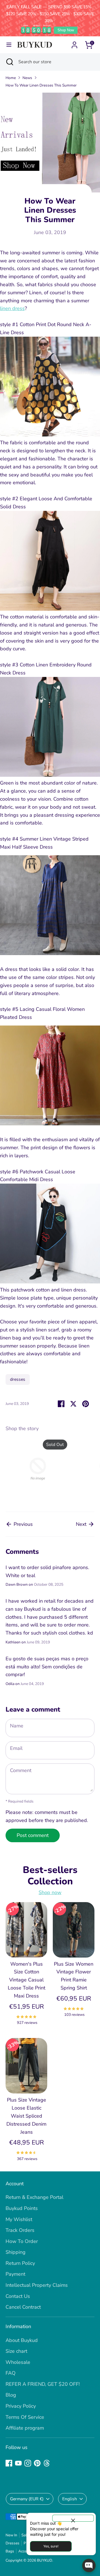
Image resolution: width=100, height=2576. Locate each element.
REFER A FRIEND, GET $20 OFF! (43, 2384)
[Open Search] (9, 62)
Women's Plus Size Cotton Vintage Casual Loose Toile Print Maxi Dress (27, 1980)
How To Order (22, 2241)
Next (82, 1524)
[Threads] (47, 2463)
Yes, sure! (51, 2546)
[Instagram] (28, 2463)
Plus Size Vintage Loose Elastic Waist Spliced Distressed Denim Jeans (26, 2116)
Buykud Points (22, 2208)
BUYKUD (45, 2560)
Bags (10, 2551)
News (27, 78)
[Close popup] (73, 2518)
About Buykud (22, 2340)
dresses (18, 1379)
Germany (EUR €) (27, 2499)
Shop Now (66, 30)
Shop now (50, 1892)
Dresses (12, 2543)
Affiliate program (25, 2428)
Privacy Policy (21, 2406)
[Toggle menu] (9, 45)
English (70, 2499)
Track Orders (20, 2230)
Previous (22, 1524)
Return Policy (20, 2263)
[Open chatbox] (89, 2565)
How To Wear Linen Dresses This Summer (41, 85)
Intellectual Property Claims (37, 2285)
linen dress (12, 308)
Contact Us (18, 2296)
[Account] (74, 43)
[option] (35, 1470)
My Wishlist (19, 2219)
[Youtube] (18, 2463)
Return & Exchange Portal (34, 2197)
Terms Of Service (25, 2417)
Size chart (16, 2351)
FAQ (11, 2373)
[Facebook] (9, 2463)
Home (11, 78)
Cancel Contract (23, 2307)
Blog (11, 2395)
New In (11, 2535)
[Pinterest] (37, 2463)
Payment (15, 2274)
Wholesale (18, 2362)
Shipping (16, 2252)
